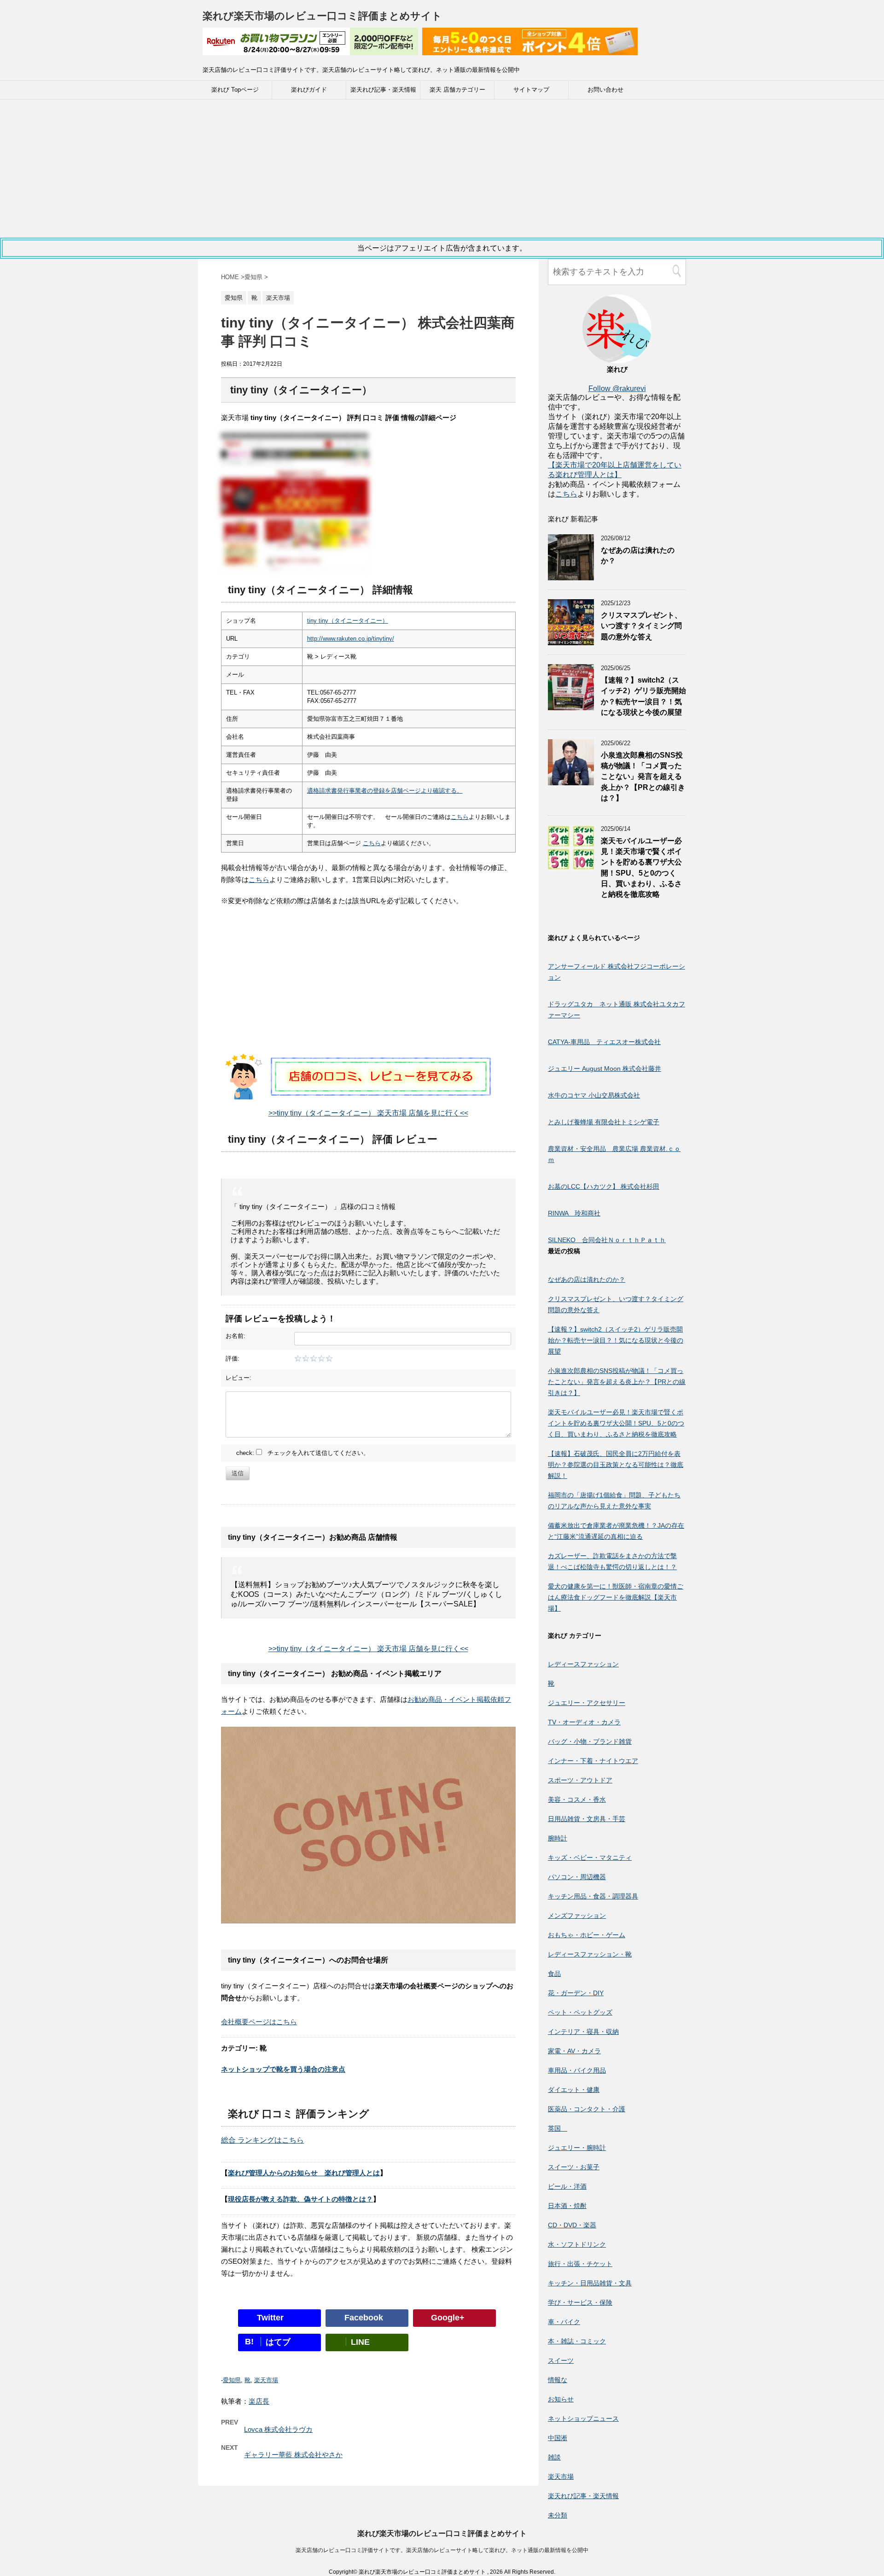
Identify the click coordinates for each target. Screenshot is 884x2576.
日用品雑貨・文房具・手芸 (587, 1819)
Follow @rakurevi (617, 388)
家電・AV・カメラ (574, 2051)
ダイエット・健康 (574, 2090)
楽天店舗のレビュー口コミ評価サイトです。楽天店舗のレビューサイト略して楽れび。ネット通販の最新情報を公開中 (442, 2550)
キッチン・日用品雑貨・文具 (590, 2283)
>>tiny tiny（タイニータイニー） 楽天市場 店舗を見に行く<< (368, 1113)
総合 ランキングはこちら (262, 2140)
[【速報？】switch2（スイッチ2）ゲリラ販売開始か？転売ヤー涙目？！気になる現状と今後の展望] (571, 706)
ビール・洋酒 (567, 2186)
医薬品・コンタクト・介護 (587, 2109)
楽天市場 (266, 2380)
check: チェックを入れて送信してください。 (303, 1453)
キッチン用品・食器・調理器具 (593, 1896)
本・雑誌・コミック (577, 2341)
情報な (558, 2380)
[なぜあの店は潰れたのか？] (571, 576)
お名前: (236, 1336)
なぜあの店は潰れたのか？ (587, 1279)
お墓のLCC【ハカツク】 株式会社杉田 (604, 1186)
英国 (558, 2128)
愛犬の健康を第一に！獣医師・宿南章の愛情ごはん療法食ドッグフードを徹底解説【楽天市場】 (616, 1597)
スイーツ (561, 2360)
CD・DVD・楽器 (572, 2225)
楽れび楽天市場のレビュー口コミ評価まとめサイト (322, 16)
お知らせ (561, 2399)
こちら (460, 817)
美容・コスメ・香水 (577, 1799)
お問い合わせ (605, 90)
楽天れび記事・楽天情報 (383, 90)
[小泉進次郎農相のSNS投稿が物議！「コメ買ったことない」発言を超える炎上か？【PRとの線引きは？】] (571, 781)
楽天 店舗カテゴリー (457, 90)
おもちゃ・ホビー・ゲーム (587, 1935)
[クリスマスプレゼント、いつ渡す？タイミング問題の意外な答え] (571, 641)
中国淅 (558, 2438)
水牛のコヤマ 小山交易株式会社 (594, 1095)
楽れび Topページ (235, 90)
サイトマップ (531, 90)
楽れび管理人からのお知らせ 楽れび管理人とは (304, 2173)
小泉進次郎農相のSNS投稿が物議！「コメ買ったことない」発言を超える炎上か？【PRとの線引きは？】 (643, 777)
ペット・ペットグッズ (580, 2012)
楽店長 (259, 2401)
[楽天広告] (310, 49)
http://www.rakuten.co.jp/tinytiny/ (351, 639)
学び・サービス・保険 (580, 2302)
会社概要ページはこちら (259, 2022)
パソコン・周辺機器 (577, 1877)
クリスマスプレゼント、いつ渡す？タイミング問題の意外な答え (641, 626)
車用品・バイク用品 (577, 2070)
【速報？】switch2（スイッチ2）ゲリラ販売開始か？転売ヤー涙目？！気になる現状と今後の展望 (643, 696)
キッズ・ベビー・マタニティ (590, 1858)
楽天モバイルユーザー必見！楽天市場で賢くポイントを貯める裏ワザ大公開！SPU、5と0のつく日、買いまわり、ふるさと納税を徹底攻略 (616, 1423)
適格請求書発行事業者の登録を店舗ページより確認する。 (385, 791)
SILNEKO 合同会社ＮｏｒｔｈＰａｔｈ (607, 1240)
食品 (554, 1974)
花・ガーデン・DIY (576, 1993)
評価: (233, 1358)
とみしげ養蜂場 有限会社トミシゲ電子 (604, 1122)
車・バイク (564, 2322)
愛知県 (232, 2380)
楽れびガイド (309, 90)
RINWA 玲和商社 (574, 1213)
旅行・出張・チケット (580, 2264)
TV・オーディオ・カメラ (584, 1722)
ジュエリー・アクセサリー (587, 1703)
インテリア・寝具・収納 (583, 2032)
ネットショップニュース (583, 2418)
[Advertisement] (442, 169)
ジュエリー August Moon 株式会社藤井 (605, 1069)
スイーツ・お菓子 (574, 2167)
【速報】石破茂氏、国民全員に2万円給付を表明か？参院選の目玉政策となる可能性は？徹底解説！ (616, 1465)
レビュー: (238, 1378)
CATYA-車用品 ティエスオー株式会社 (604, 1042)
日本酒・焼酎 (567, 2206)
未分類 (558, 2515)
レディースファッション (583, 1664)
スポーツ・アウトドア (580, 1780)
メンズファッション (577, 1916)
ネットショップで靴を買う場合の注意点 (283, 2069)
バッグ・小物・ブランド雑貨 (590, 1741)
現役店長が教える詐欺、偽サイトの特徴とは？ (300, 2199)
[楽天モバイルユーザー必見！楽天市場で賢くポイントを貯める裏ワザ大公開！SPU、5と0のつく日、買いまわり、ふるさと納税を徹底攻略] (571, 867)
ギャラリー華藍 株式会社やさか (293, 2455)
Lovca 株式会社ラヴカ (278, 2429)
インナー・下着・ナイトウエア (593, 1761)
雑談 (554, 2457)
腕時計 (558, 1838)
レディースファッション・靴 (590, 1954)
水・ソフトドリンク (577, 2244)
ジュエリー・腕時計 (577, 2148)
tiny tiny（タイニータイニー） (348, 621)
